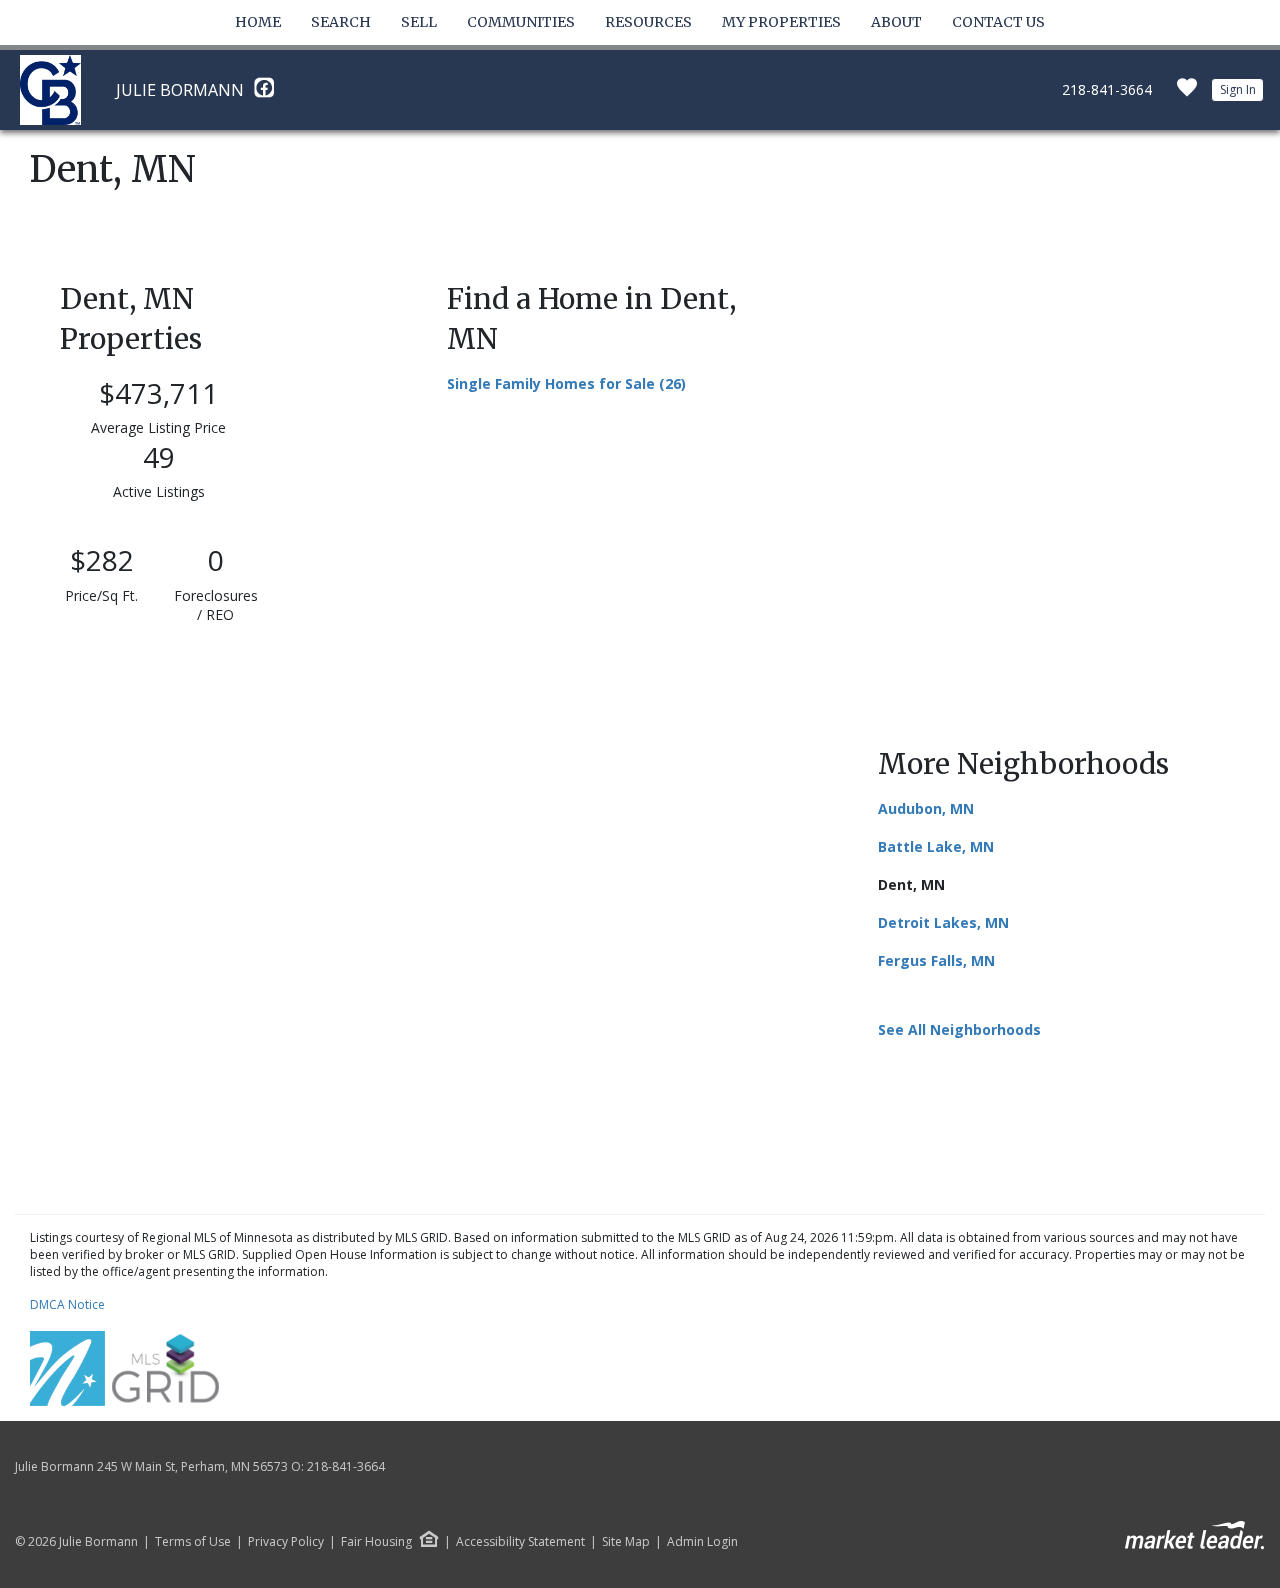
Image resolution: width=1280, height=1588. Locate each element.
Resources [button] (648, 22)
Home (258, 22)
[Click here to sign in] (1187, 93)
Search (341, 22)
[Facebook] (264, 93)
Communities (521, 22)
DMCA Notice (67, 1304)
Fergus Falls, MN (936, 960)
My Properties (781, 22)
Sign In (1238, 89)
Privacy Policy (286, 1542)
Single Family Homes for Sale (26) (566, 383)
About (896, 22)
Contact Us (998, 22)
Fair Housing (376, 1541)
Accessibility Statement (520, 1542)
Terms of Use (193, 1542)
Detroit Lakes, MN (943, 922)
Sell (419, 22)
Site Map (626, 1542)
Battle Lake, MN (936, 846)
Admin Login (702, 1542)
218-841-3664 (1107, 89)
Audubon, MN (926, 808)
